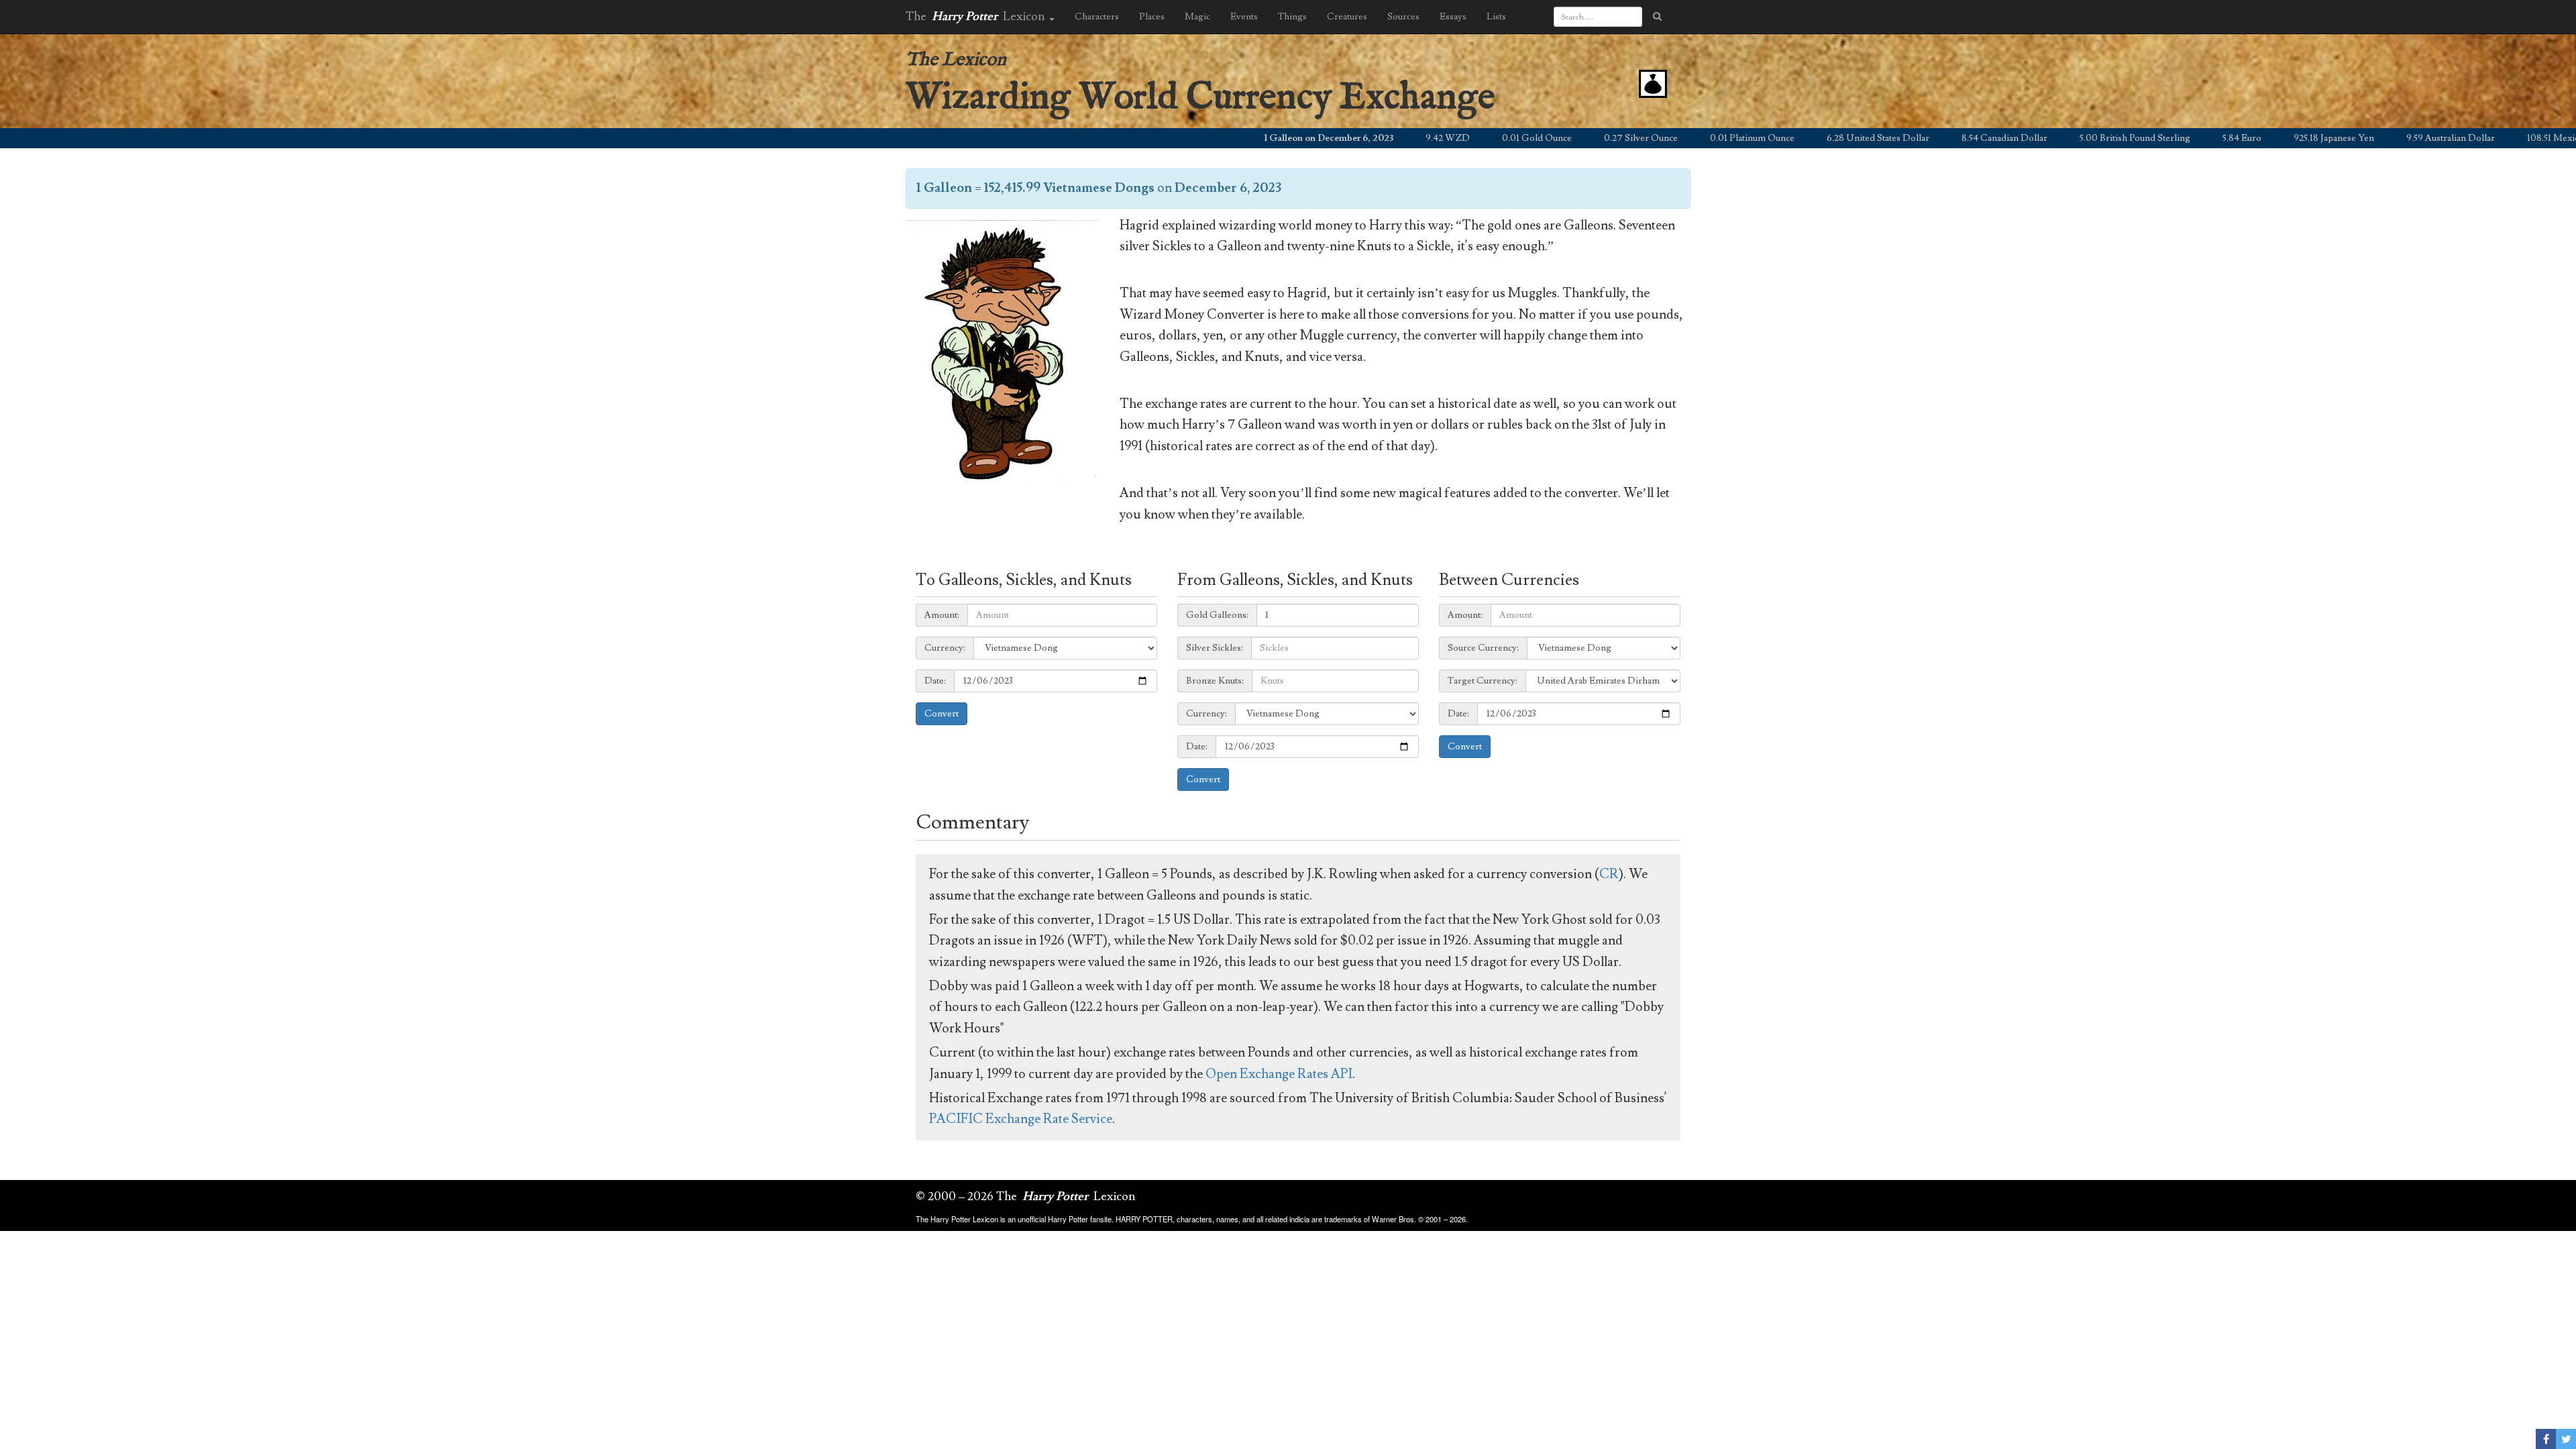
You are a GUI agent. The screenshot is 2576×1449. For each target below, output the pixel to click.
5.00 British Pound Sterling (2011, 138)
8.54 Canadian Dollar (1880, 138)
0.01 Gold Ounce (1413, 138)
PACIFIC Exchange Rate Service (1021, 1119)
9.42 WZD (1324, 138)
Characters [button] (1097, 17)
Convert (942, 714)
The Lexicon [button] (977, 16)
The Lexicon (956, 60)
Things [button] (1292, 17)
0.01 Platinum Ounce (1628, 138)
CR (1609, 874)
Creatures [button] (1347, 17)
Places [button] (1152, 17)
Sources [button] (1403, 17)
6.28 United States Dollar (1754, 138)
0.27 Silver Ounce (1517, 138)
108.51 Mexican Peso (2445, 138)
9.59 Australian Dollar (2326, 138)
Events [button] (1244, 17)
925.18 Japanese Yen (2210, 138)
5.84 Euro (2118, 138)
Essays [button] (1453, 17)
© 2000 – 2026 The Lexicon (1026, 1196)
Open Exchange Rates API (1279, 1074)
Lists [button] (1496, 17)
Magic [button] (1197, 17)
